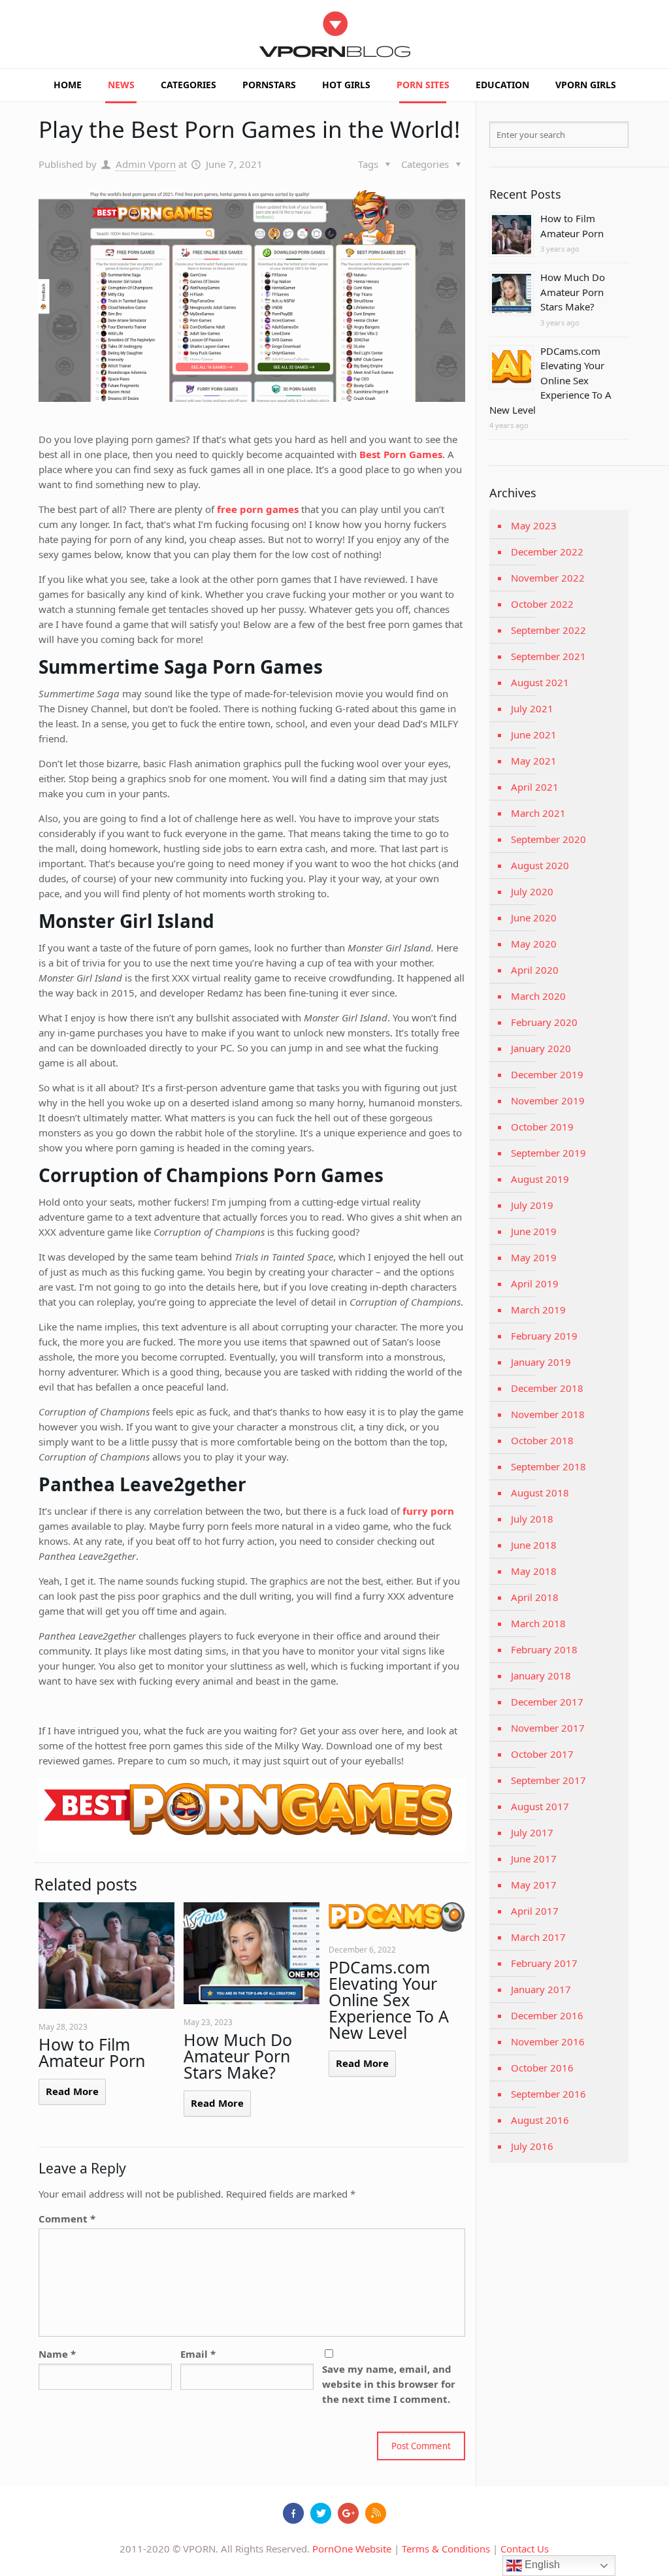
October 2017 (542, 1754)
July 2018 (532, 1519)
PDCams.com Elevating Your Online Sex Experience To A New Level (389, 2000)
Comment (67, 2219)
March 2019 (538, 1310)
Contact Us (525, 2549)
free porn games (258, 509)
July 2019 (532, 1205)
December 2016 (547, 2015)
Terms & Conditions (446, 2549)
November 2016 (548, 2041)
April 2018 (535, 1597)
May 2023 (534, 525)
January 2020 (541, 1048)
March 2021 (538, 813)
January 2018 (541, 1676)
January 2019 (541, 1362)
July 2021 (532, 708)
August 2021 (540, 682)
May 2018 (534, 1571)
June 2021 (534, 735)
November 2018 (548, 1414)
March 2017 (538, 1937)
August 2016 (540, 2120)
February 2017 (544, 1963)
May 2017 (534, 1885)
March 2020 (538, 996)
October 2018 (542, 1440)
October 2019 (542, 1127)
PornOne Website (352, 2549)
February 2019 (544, 1336)
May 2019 (534, 1257)
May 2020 (534, 944)
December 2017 (547, 1702)
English (541, 2565)
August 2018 (540, 1493)
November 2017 (548, 1728)
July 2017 (532, 1832)
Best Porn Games (401, 454)
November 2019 (548, 1100)
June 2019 (534, 1231)
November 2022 (548, 578)
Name (57, 2354)
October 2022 (542, 604)
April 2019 (535, 1283)
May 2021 (534, 761)
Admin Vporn (146, 164)
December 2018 (547, 1388)
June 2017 (534, 1858)
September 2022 (548, 630)
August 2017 (540, 1806)
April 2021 (535, 787)
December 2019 (547, 1074)
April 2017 (535, 1911)
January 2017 (541, 1989)
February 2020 (544, 1022)
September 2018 (548, 1466)
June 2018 (534, 1545)
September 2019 (548, 1153)
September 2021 (548, 656)
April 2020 (535, 970)
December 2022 (547, 552)
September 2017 (548, 1780)
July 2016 (532, 2146)
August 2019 (540, 1179)
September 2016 (548, 2094)
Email (198, 2354)
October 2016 (542, 2068)
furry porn (428, 1511)
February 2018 (544, 1649)
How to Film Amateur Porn (92, 2052)
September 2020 (548, 839)
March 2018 (538, 1623)
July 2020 (532, 891)
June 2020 (534, 917)
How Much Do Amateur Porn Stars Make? (238, 2056)
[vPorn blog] (335, 34)
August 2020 (540, 865)
